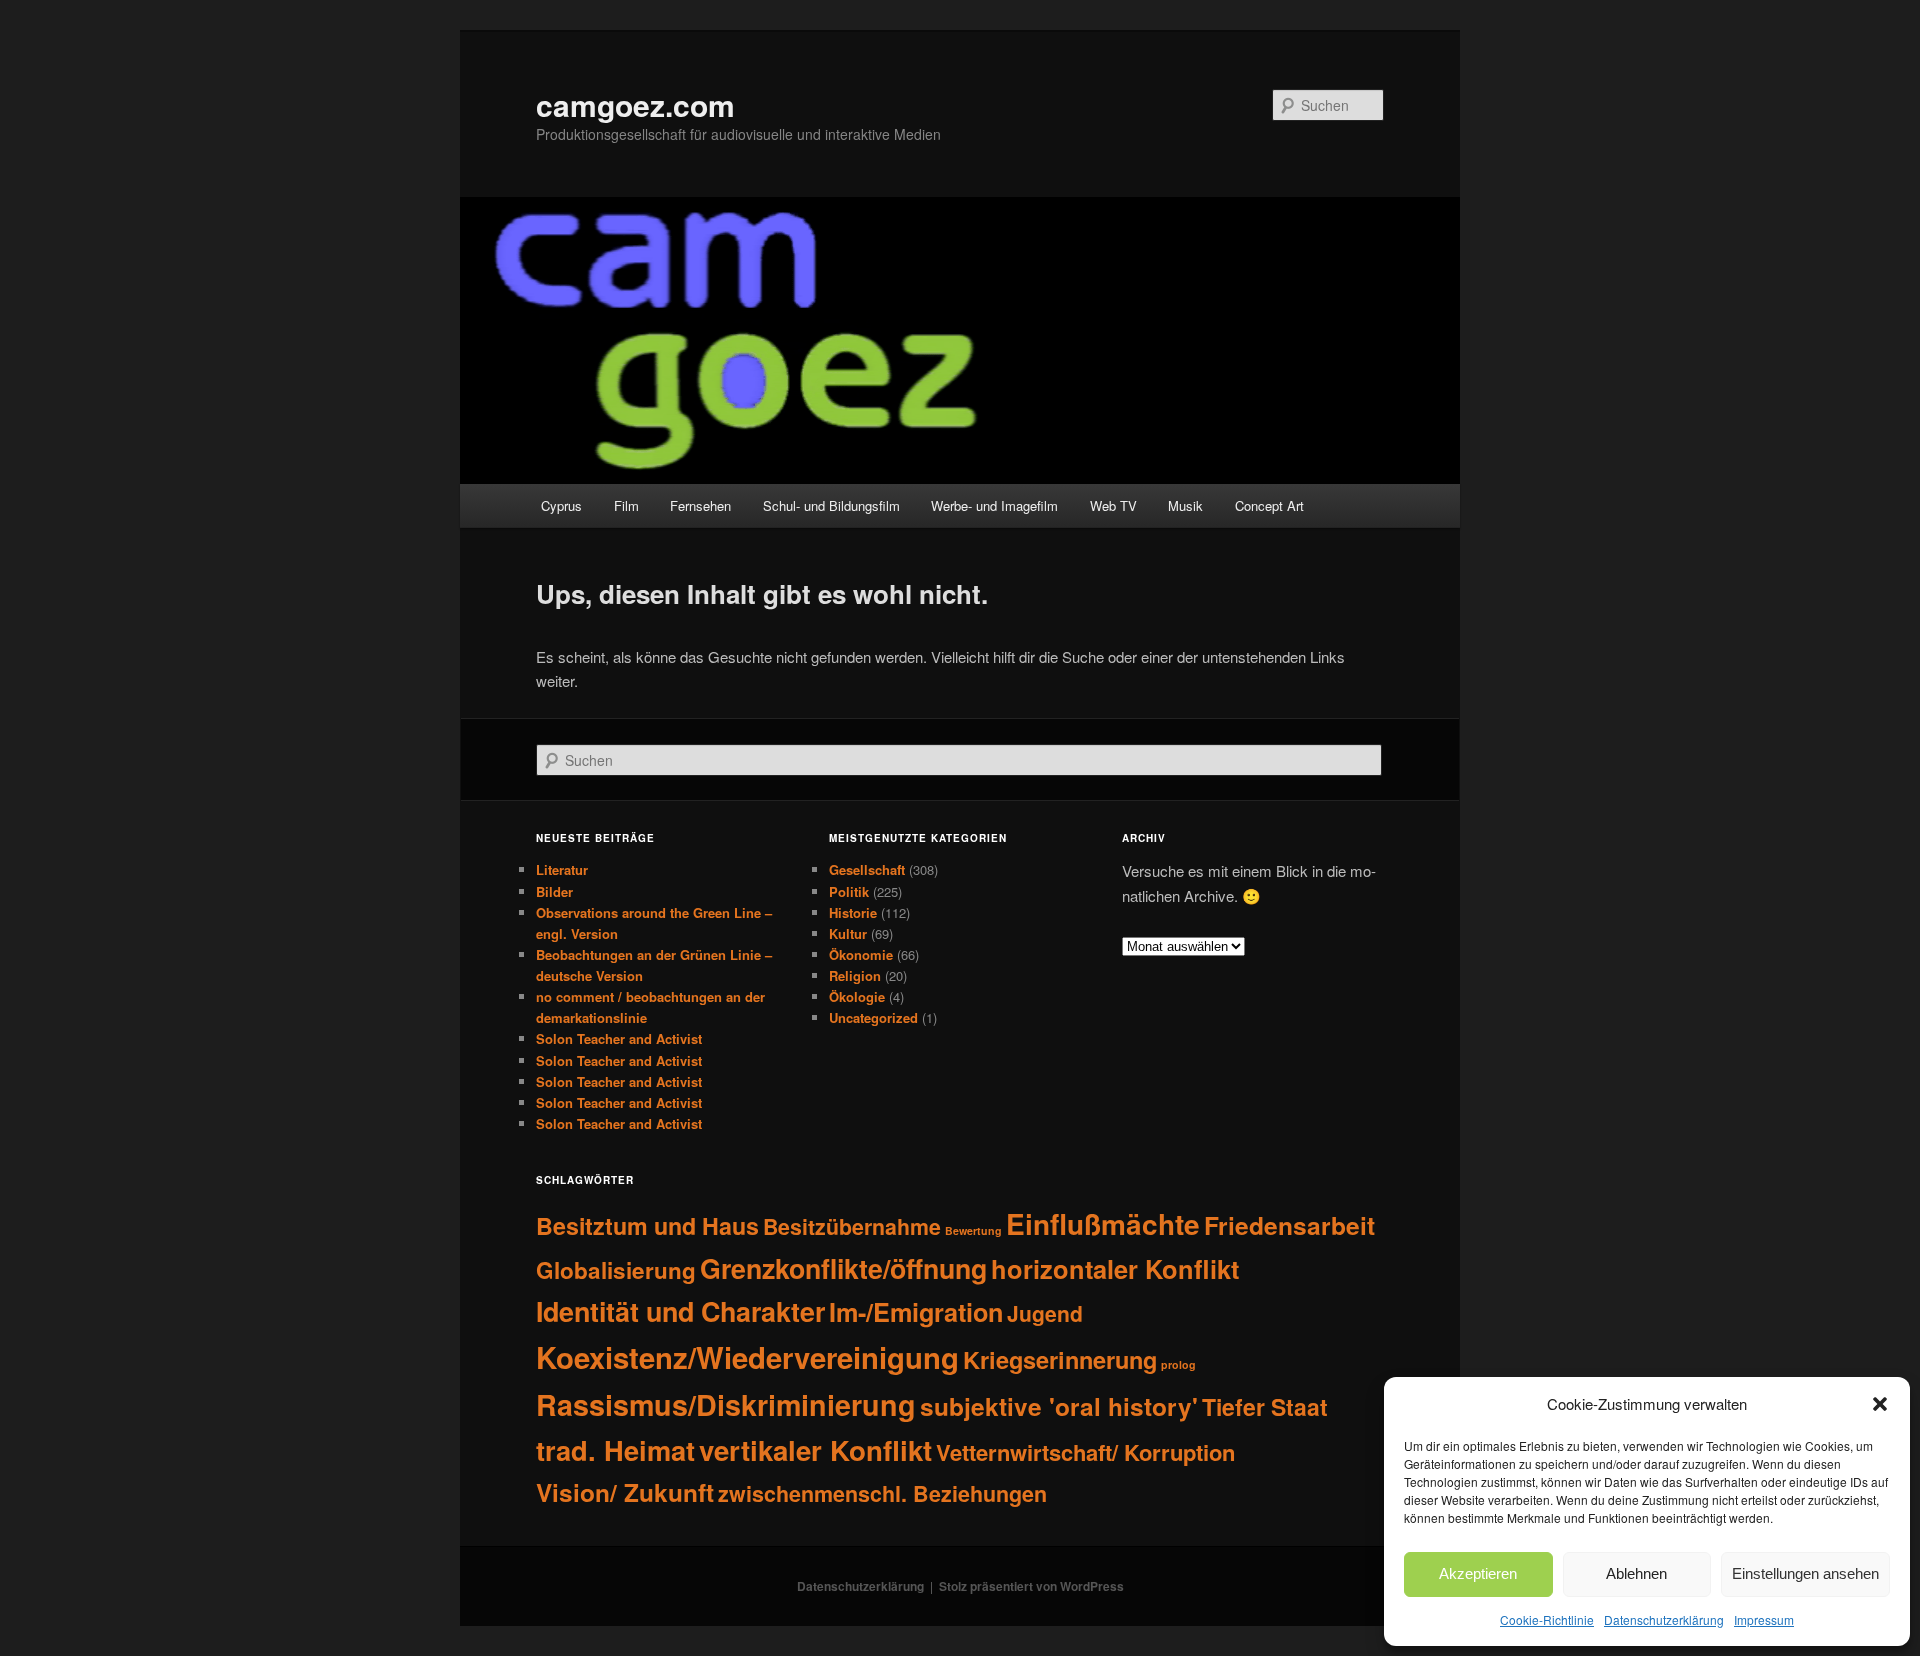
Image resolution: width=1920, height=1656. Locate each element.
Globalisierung (616, 1270)
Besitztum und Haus (647, 1225)
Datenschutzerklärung (1664, 1619)
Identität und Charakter (680, 1311)
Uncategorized (873, 1017)
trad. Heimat (615, 1449)
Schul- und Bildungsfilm (831, 505)
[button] (1880, 1404)
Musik (1185, 505)
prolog (1178, 1364)
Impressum (1764, 1619)
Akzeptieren (1478, 1573)
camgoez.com (635, 104)
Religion (855, 975)
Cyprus (561, 505)
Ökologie (857, 996)
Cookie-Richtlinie (1547, 1619)
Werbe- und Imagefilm (994, 505)
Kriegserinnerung (1060, 1359)
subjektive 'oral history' (1059, 1406)
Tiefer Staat (1265, 1406)
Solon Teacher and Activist (619, 1038)
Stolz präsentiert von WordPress (1031, 1586)
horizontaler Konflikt (1115, 1268)
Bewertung (973, 1230)
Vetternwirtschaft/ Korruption (1085, 1452)
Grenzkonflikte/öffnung (843, 1268)
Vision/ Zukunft (625, 1492)
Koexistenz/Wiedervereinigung (747, 1357)
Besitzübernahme (852, 1226)
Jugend (1045, 1313)
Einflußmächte (1103, 1223)
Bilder (554, 891)
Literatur (562, 869)
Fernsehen (700, 505)
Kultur (848, 933)
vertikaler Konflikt (815, 1450)
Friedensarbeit (1289, 1225)
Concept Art (1269, 505)
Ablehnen (1636, 1573)
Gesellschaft (867, 869)
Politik (849, 891)
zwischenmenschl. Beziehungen (882, 1493)
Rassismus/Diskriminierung (726, 1404)
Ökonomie (861, 954)
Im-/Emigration (916, 1312)
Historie (853, 912)
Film (626, 505)
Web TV (1113, 505)
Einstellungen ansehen (1805, 1573)
